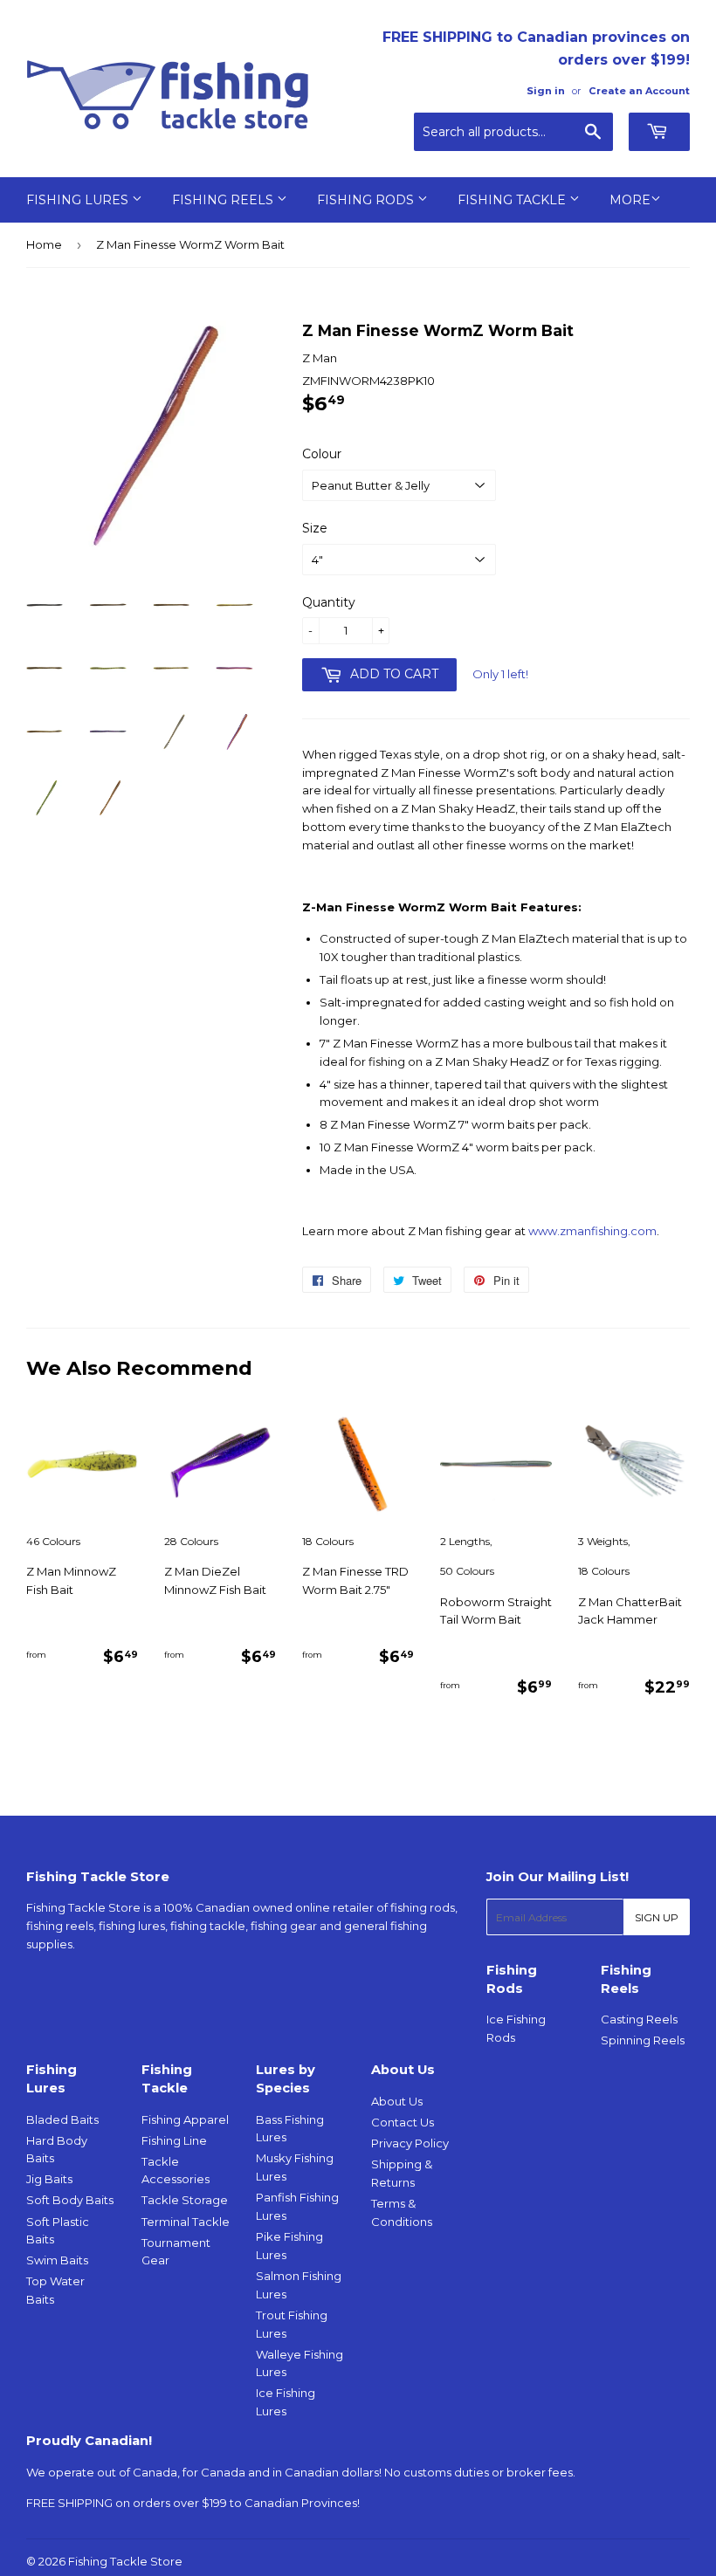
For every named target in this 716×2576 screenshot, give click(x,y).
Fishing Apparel (185, 2119)
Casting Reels (639, 2019)
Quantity (329, 602)
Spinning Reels (643, 2040)
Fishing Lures (79, 200)
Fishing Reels (224, 200)
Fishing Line (174, 2140)
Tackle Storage (185, 2200)
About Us (397, 2101)
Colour (322, 454)
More (630, 200)
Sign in (546, 91)
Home (44, 244)
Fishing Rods (367, 200)
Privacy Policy (410, 2143)
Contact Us (403, 2122)
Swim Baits (57, 2260)
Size (315, 528)
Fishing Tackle (513, 200)
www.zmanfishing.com (592, 1231)
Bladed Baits (62, 2119)
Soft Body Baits (70, 2200)
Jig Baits (49, 2179)
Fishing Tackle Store (125, 2561)
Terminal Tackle (186, 2222)
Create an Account (639, 91)
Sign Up (657, 1917)
